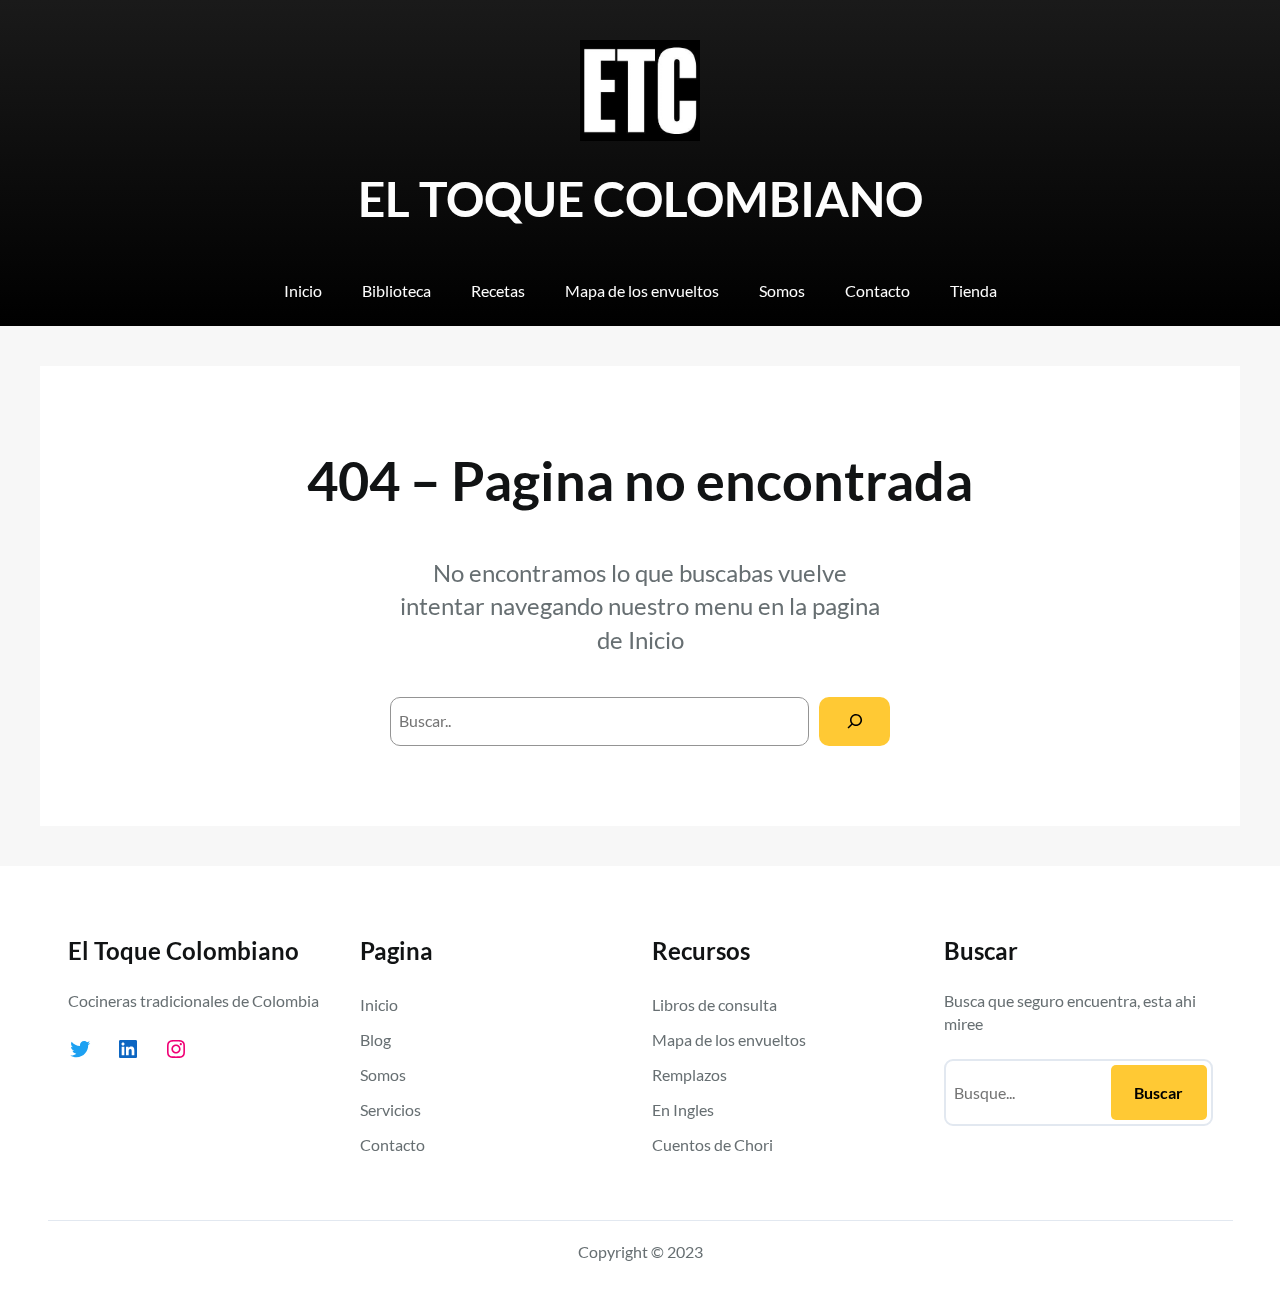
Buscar (1158, 1092)
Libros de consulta (714, 1004)
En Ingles (683, 1109)
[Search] (854, 721)
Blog (375, 1039)
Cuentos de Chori (712, 1144)
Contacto (392, 1144)
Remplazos (689, 1074)
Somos (383, 1074)
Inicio (656, 639)
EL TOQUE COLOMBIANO (640, 198)
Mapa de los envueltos (729, 1039)
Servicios (390, 1109)
